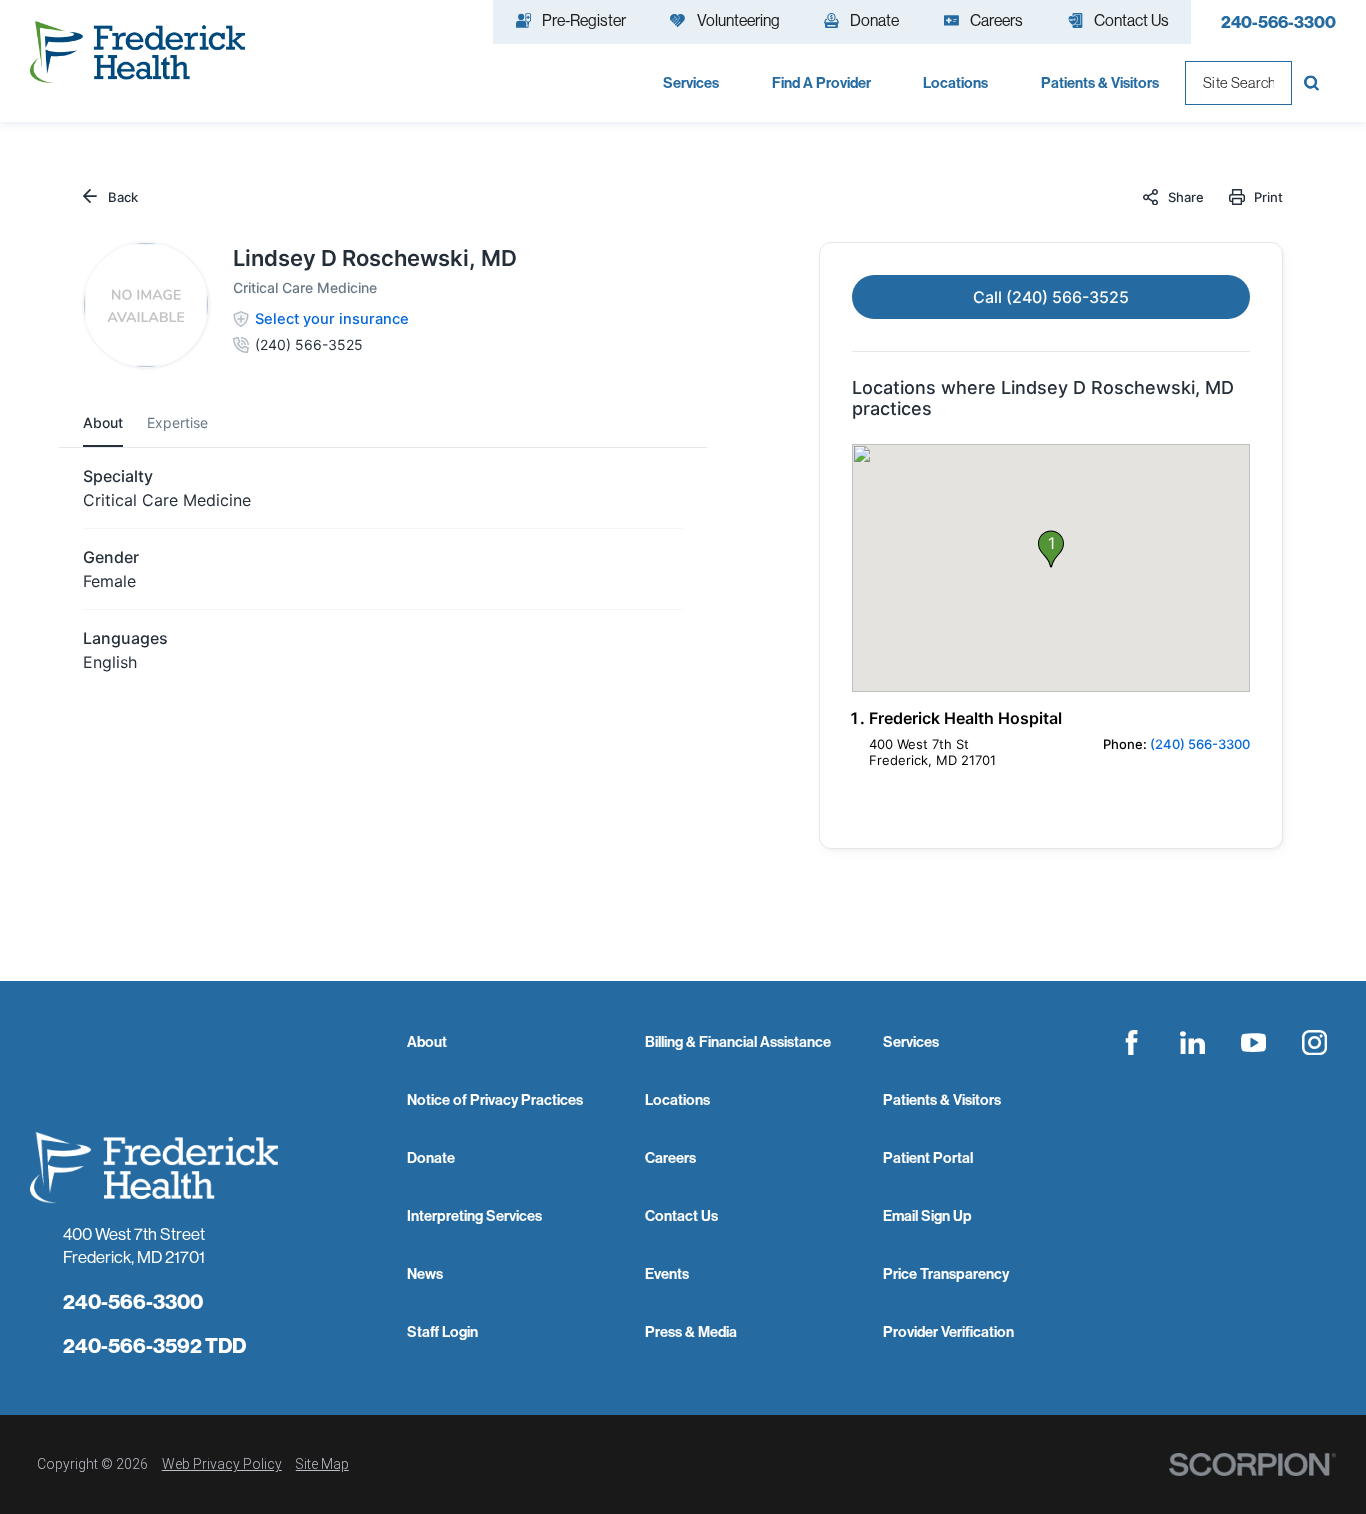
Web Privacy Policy (222, 1464)
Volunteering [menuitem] (738, 20)
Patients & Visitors (942, 1099)
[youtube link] (1253, 1042)
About (427, 1041)
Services (911, 1041)
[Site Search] (1314, 83)
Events (667, 1273)
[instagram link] (1314, 1042)
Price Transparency (946, 1273)
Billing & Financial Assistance (738, 1041)
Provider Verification (948, 1331)
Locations (677, 1099)
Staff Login (442, 1331)
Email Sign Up (927, 1215)
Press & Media (691, 1331)
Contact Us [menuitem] (1131, 20)
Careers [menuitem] (996, 20)
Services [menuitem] (691, 82)
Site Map (322, 1464)
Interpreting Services (474, 1215)
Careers (670, 1157)
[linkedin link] (1193, 1042)
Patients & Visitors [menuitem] (1100, 82)
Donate (431, 1157)
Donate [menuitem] (874, 20)
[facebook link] (1132, 1042)
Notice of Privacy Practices (495, 1099)
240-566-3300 (1278, 21)
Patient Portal (928, 1157)
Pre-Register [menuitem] (584, 20)
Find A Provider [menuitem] (821, 82)
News (425, 1273)
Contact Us (681, 1215)
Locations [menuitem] (955, 82)
